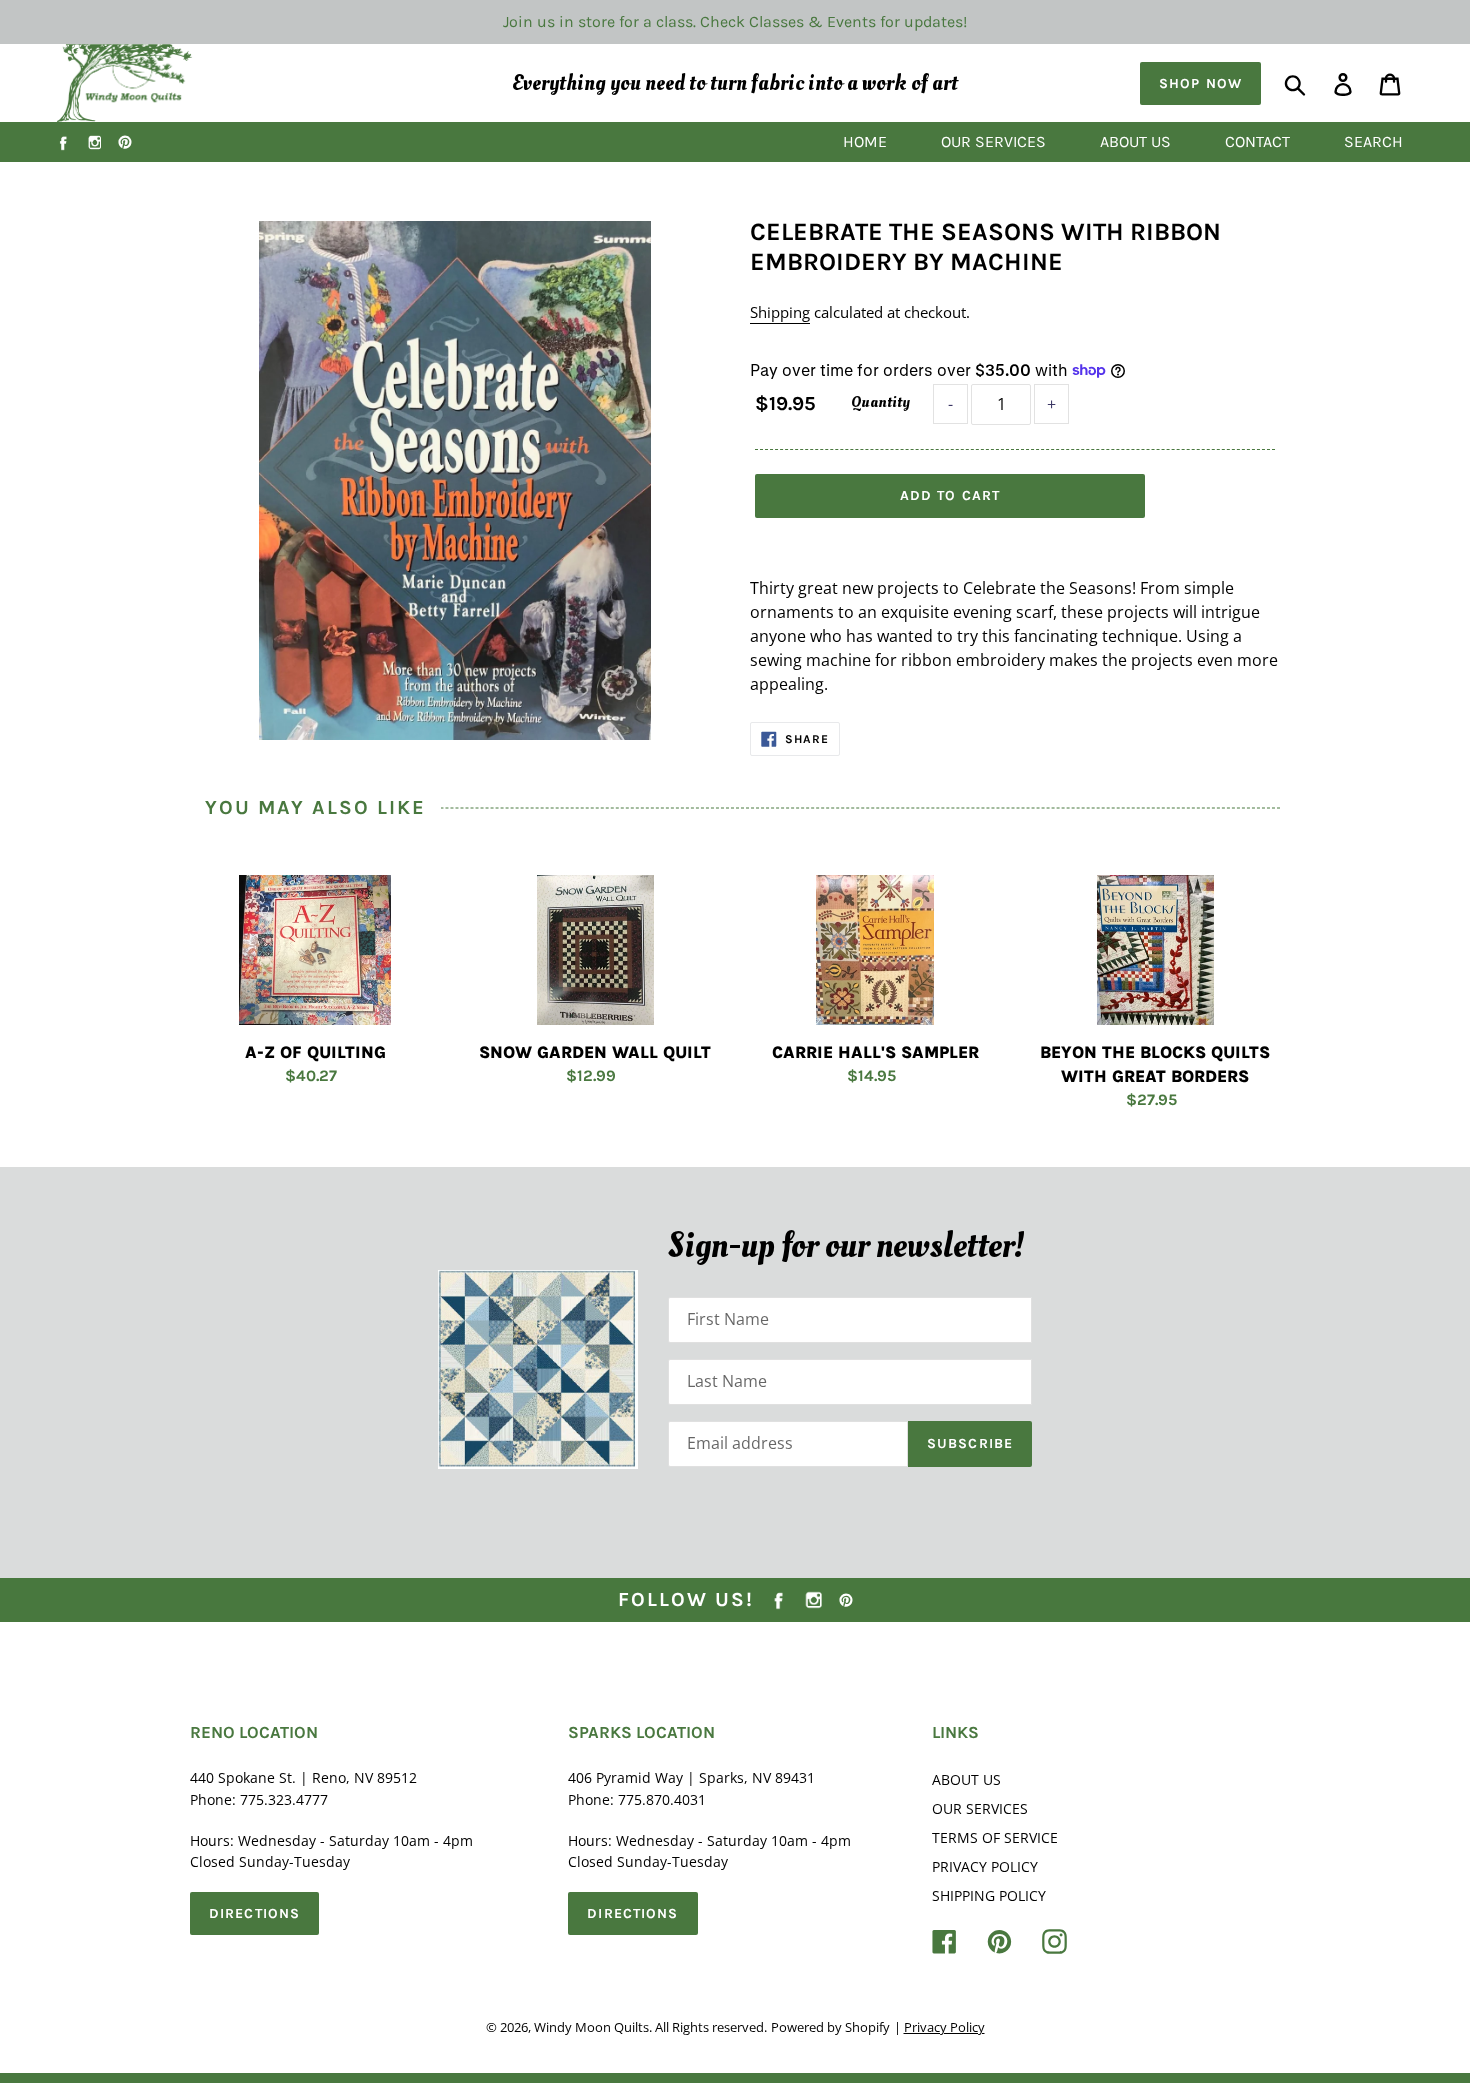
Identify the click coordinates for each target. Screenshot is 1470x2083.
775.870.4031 (662, 1799)
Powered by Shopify (830, 2027)
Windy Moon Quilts (591, 2027)
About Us (966, 1779)
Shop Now (1200, 83)
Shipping (780, 312)
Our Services (980, 1808)
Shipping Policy (989, 1895)
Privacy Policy (985, 1866)
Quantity (880, 402)
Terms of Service (995, 1837)
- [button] (950, 404)
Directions (254, 1913)
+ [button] (1051, 404)
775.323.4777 (284, 1799)
